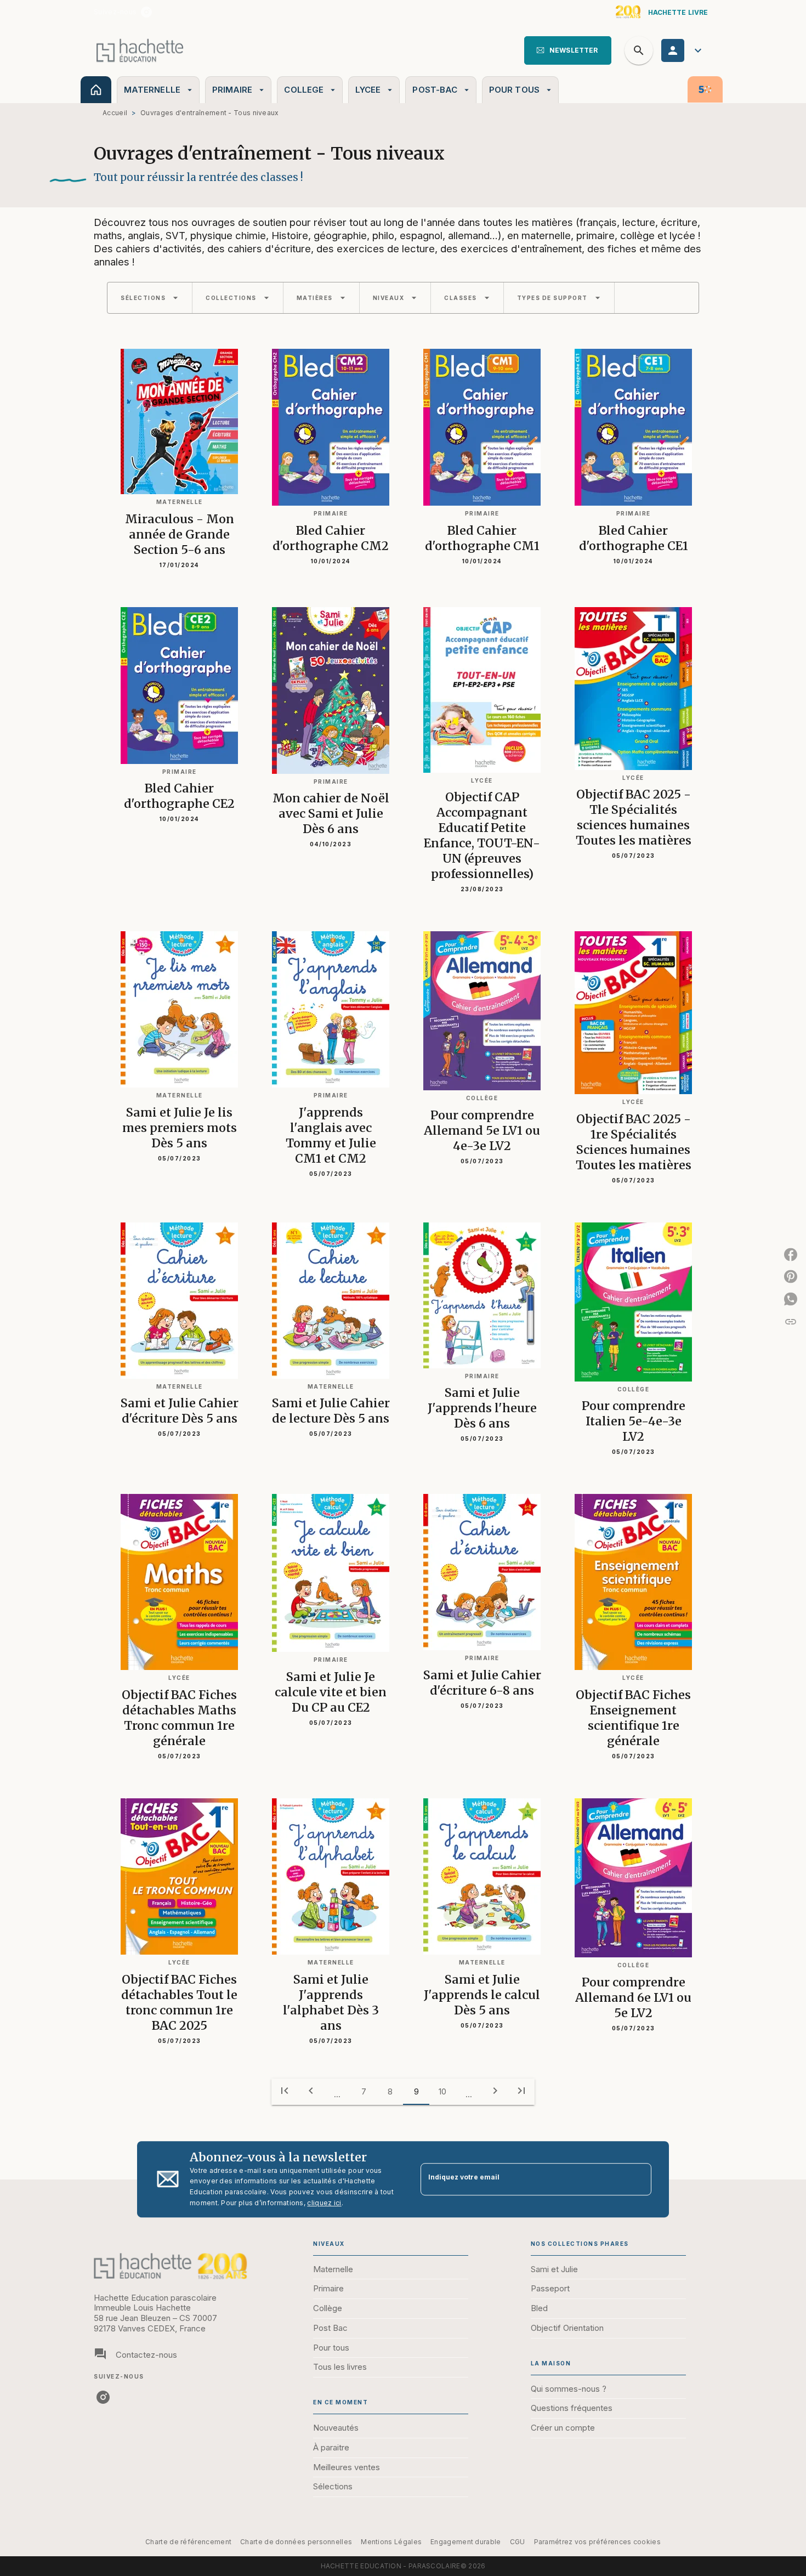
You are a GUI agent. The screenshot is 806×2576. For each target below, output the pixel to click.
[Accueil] (140, 50)
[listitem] (146, 12)
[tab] (96, 90)
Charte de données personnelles (296, 2542)
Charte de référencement (188, 2542)
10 (442, 2091)
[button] (568, 50)
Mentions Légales (391, 2542)
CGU (518, 2542)
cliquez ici (324, 2203)
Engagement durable (466, 2542)
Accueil (115, 113)
